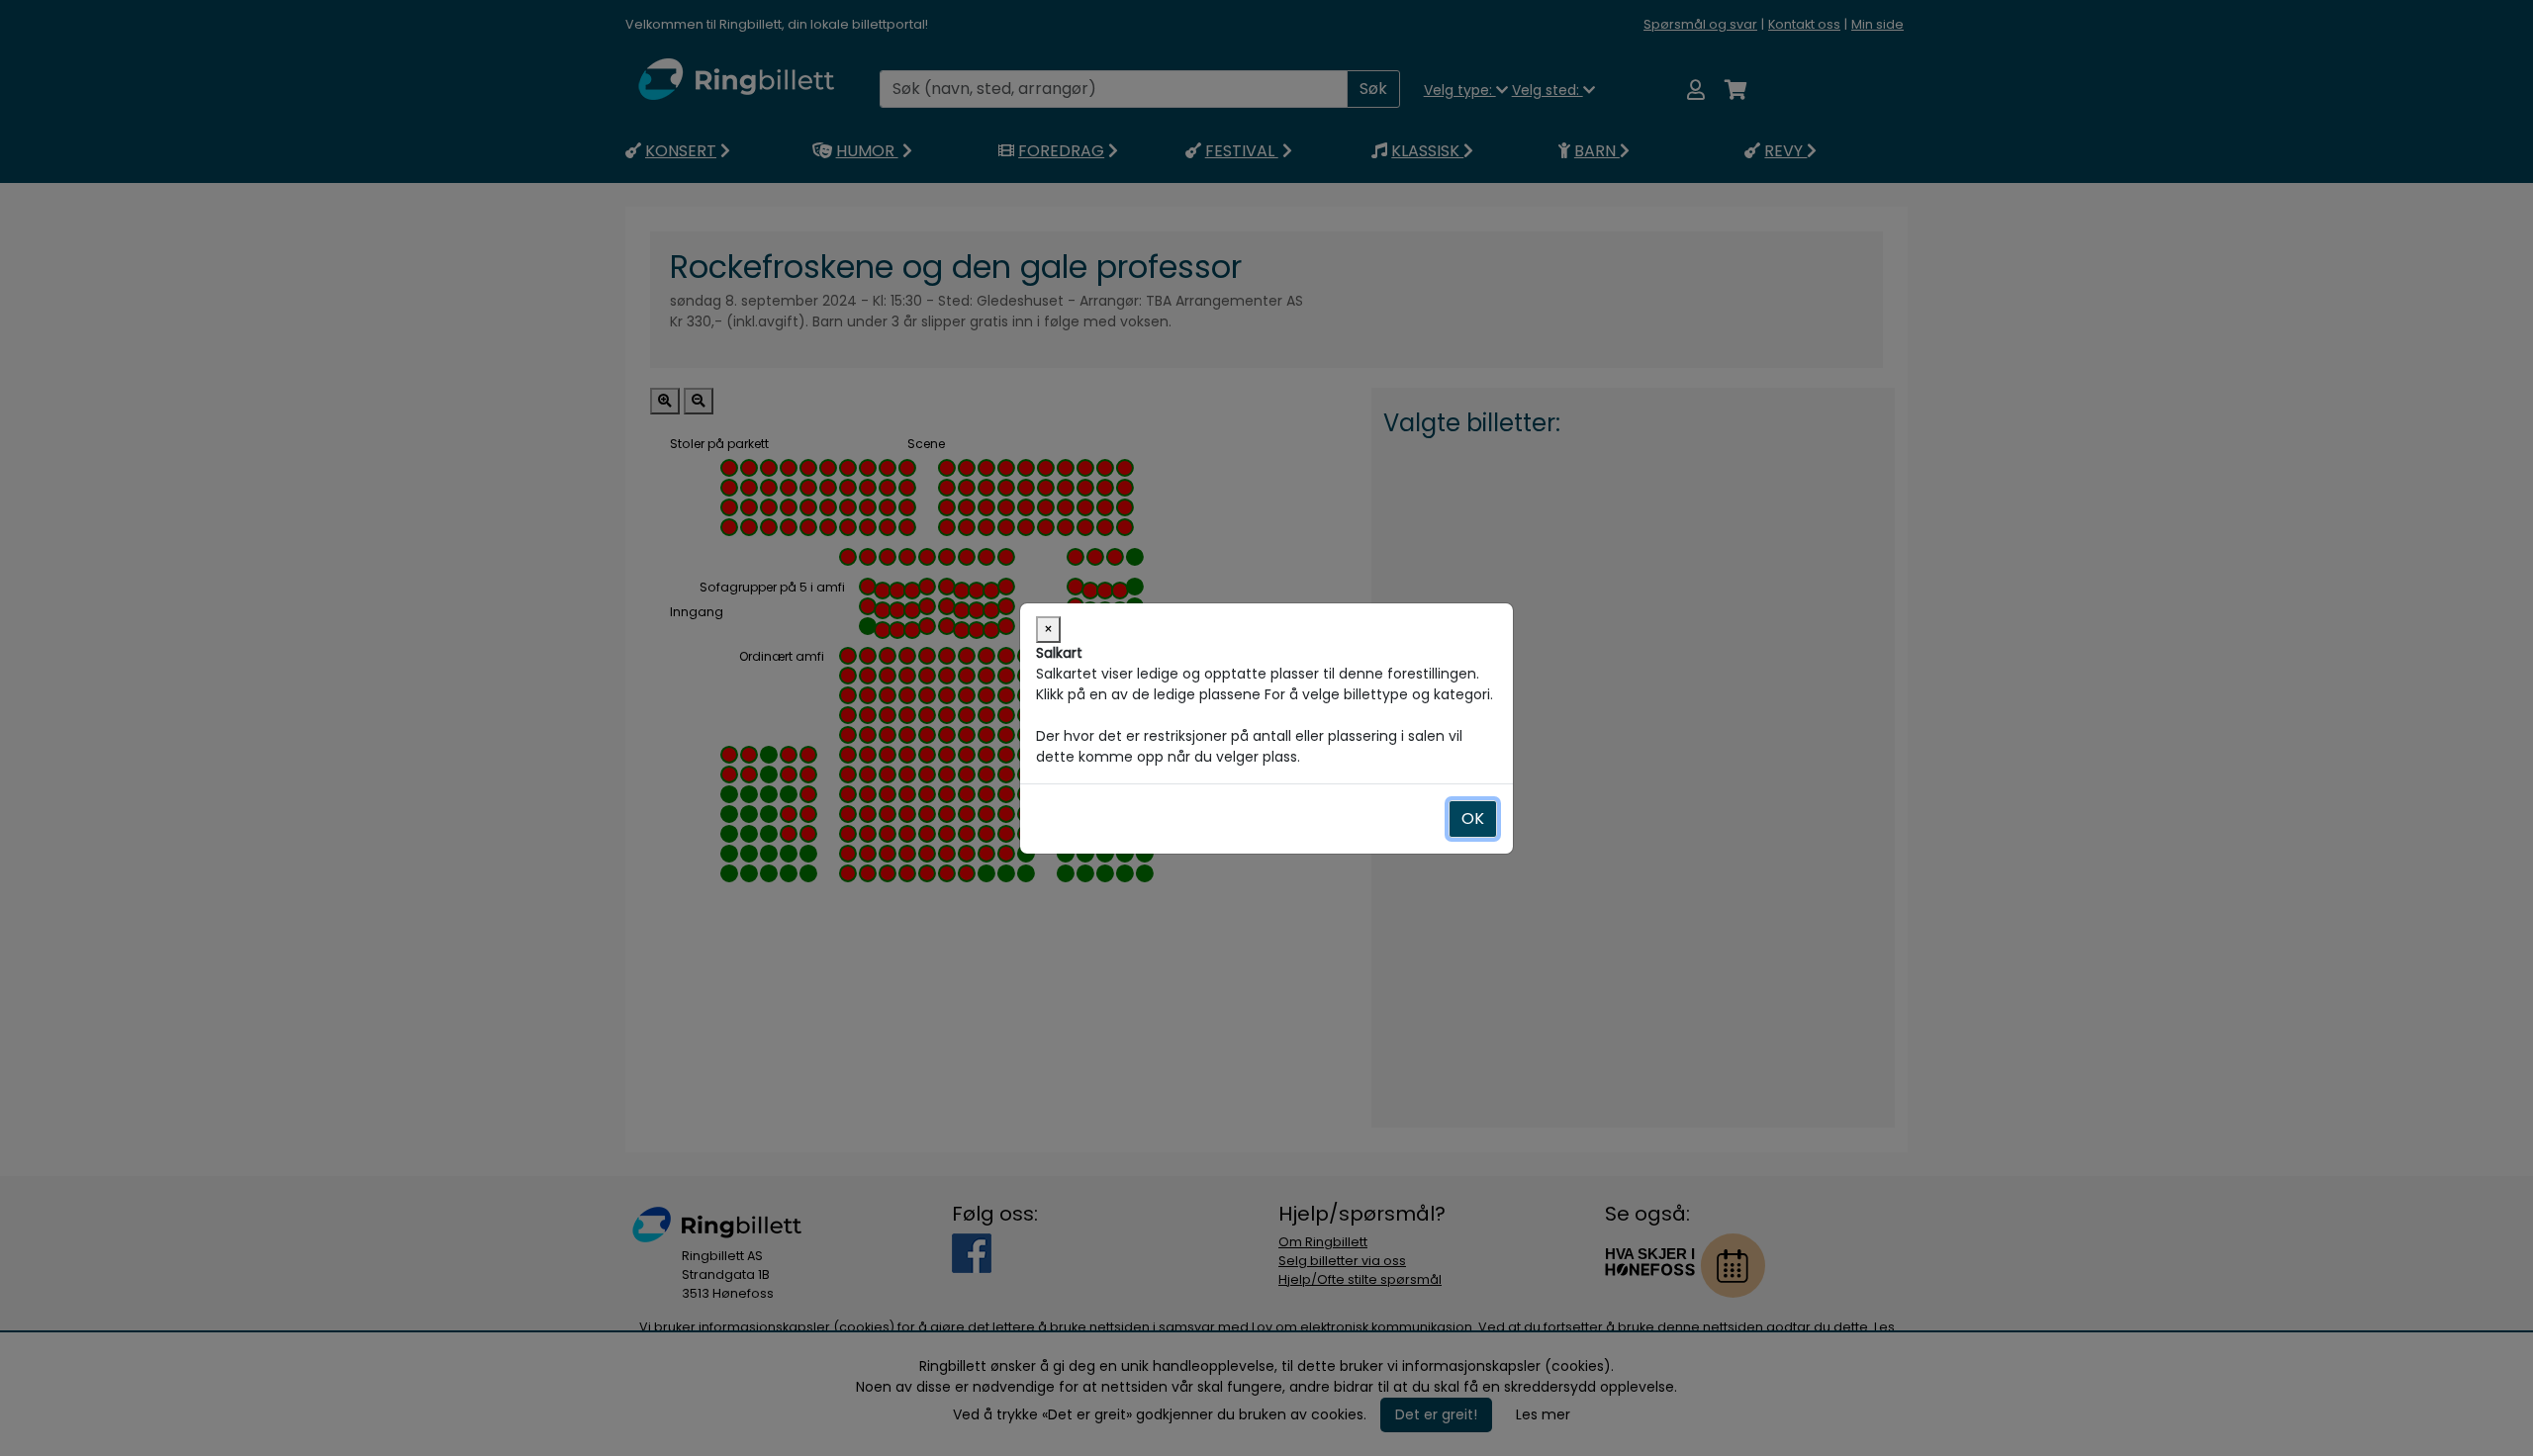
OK (1473, 819)
